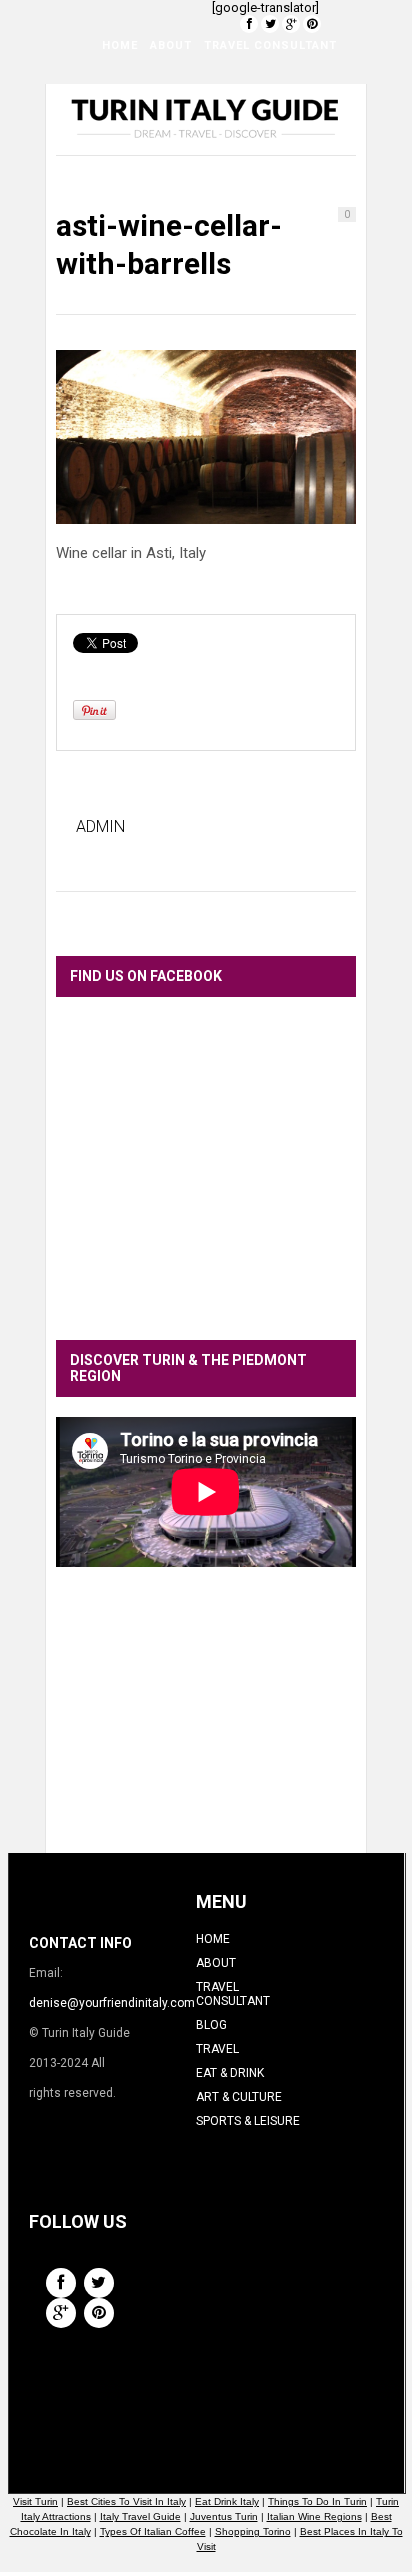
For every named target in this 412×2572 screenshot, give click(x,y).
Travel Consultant (270, 45)
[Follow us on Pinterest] (312, 23)
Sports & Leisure (255, 145)
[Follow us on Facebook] (249, 23)
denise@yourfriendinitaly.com (112, 2003)
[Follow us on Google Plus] (291, 23)
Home (120, 45)
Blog (102, 95)
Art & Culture (134, 145)
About (171, 45)
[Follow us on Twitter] (270, 23)
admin (100, 826)
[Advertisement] (206, 1725)
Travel (154, 95)
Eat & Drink (227, 95)
